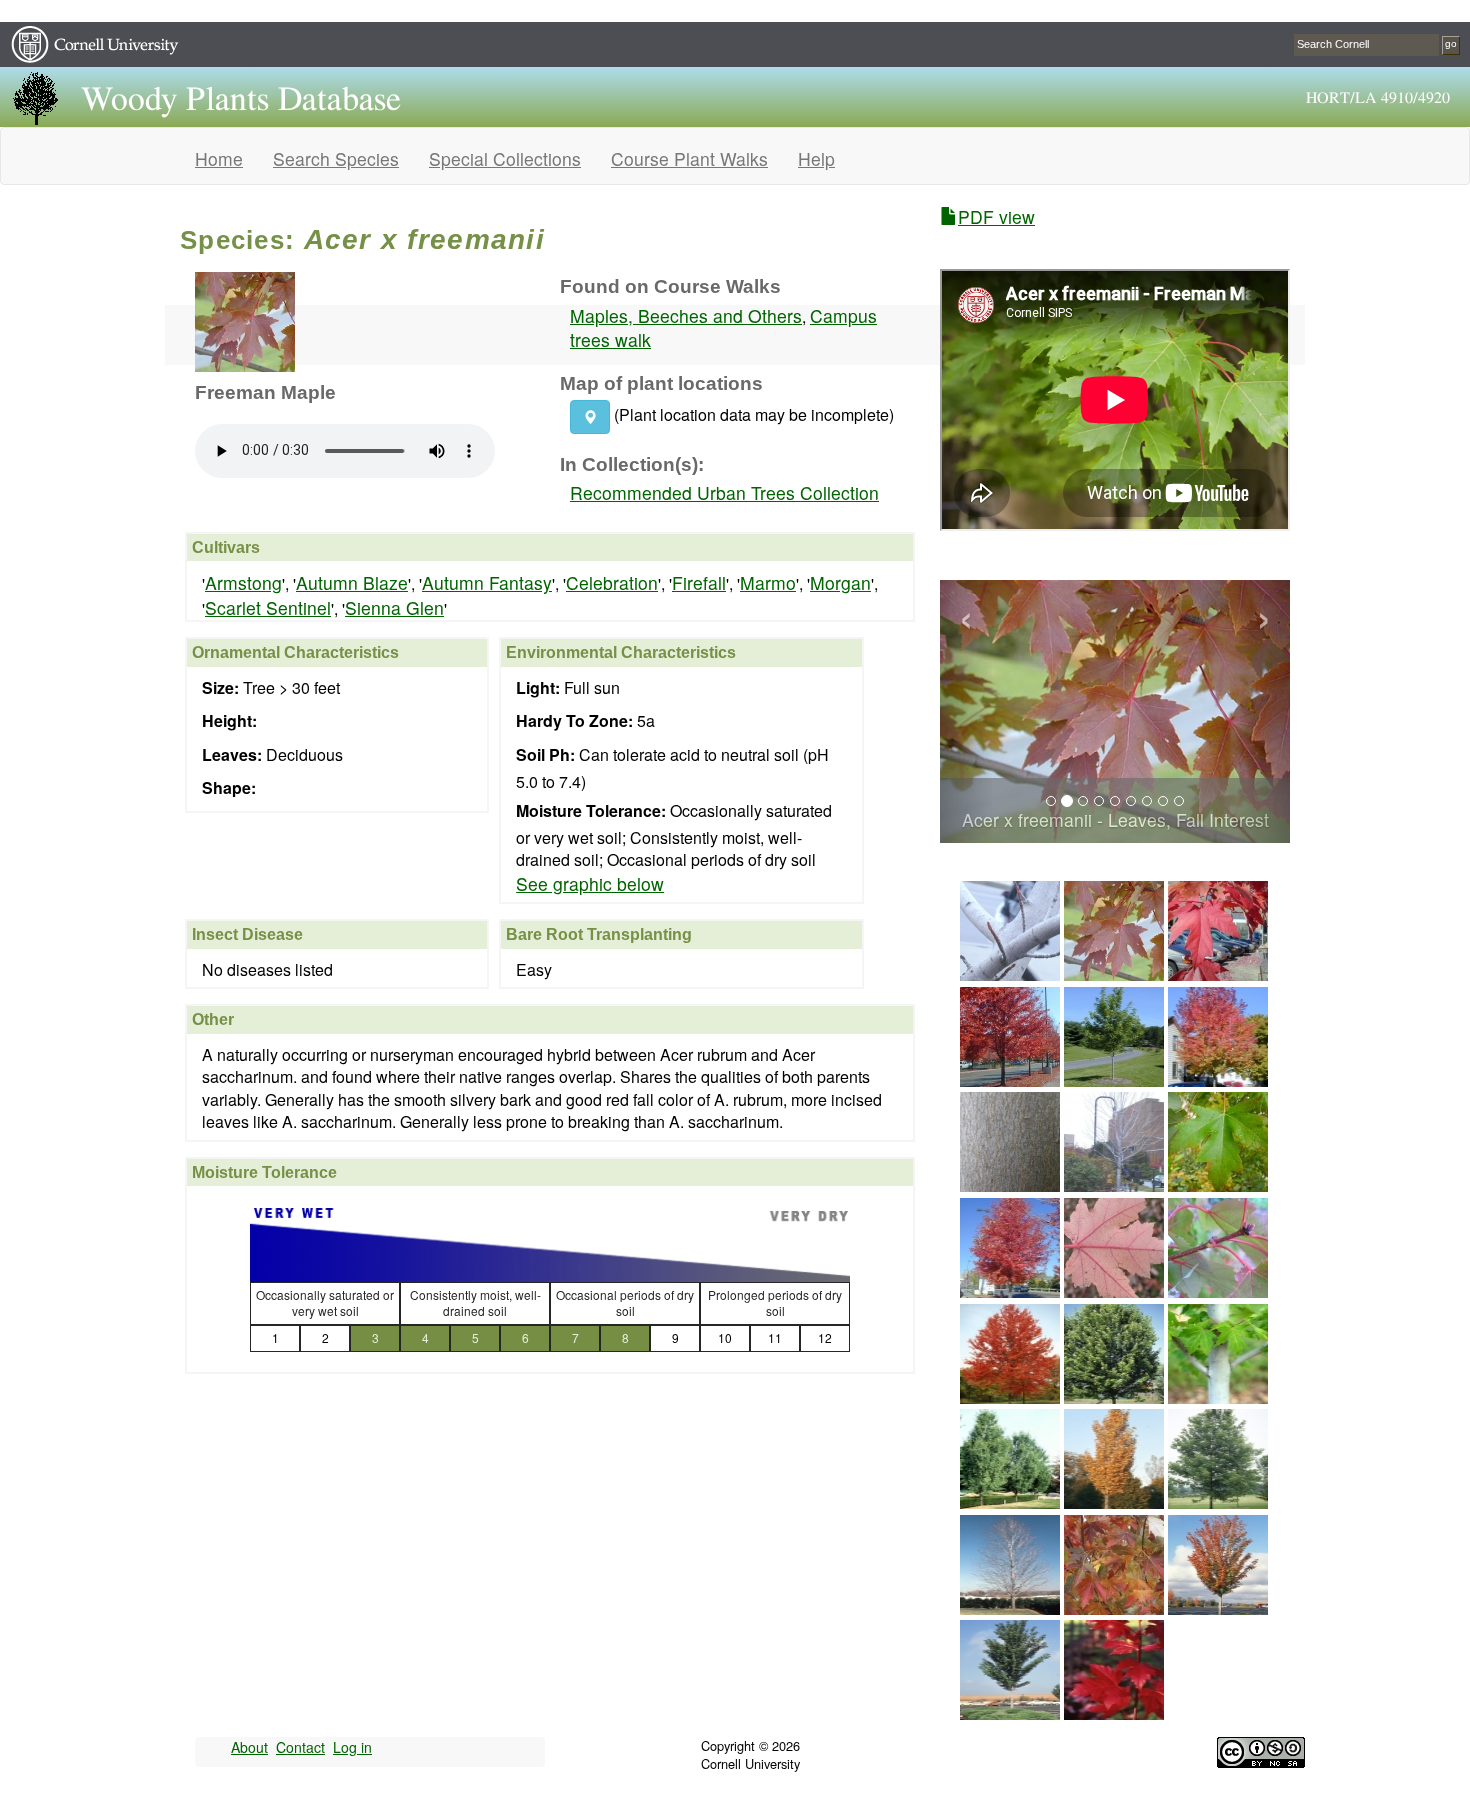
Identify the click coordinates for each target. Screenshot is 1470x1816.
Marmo (768, 582)
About (249, 1747)
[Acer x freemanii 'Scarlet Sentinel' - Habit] (1010, 1712)
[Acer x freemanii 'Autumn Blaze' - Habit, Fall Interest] (1010, 1396)
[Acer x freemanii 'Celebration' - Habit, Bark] (1010, 1607)
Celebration (612, 582)
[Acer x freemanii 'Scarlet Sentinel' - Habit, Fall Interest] (1218, 1607)
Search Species (336, 158)
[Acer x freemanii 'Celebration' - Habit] (1218, 1501)
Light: (538, 688)
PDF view (996, 216)
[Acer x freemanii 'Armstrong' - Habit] (1010, 1501)
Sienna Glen (394, 607)
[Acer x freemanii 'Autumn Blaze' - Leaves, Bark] (1218, 1396)
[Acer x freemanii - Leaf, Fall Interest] (1114, 1290)
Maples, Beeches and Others (686, 315)
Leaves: (232, 755)
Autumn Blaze (352, 582)
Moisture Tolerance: (591, 811)
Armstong (243, 582)
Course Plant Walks (689, 158)
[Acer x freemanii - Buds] (1010, 973)
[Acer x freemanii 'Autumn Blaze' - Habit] (1114, 1396)
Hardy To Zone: (574, 721)
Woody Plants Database (241, 100)
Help (816, 158)
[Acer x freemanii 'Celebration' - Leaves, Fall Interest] (1114, 1607)
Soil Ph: (545, 755)
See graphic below (590, 884)
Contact (300, 1747)
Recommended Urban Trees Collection (724, 492)
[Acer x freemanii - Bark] (1010, 1184)
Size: (220, 688)
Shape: (229, 788)
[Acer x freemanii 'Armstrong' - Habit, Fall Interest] (1114, 1501)
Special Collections (505, 158)
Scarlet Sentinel (268, 607)
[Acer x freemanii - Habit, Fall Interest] (1010, 1079)
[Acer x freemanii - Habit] (1114, 1079)
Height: (229, 721)
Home (219, 158)
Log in (352, 1747)
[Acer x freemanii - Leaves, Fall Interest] (1114, 973)
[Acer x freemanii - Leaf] (1218, 1184)
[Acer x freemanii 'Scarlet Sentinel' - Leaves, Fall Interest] (1114, 1712)
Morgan (840, 582)
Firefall (699, 582)
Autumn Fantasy (487, 582)
